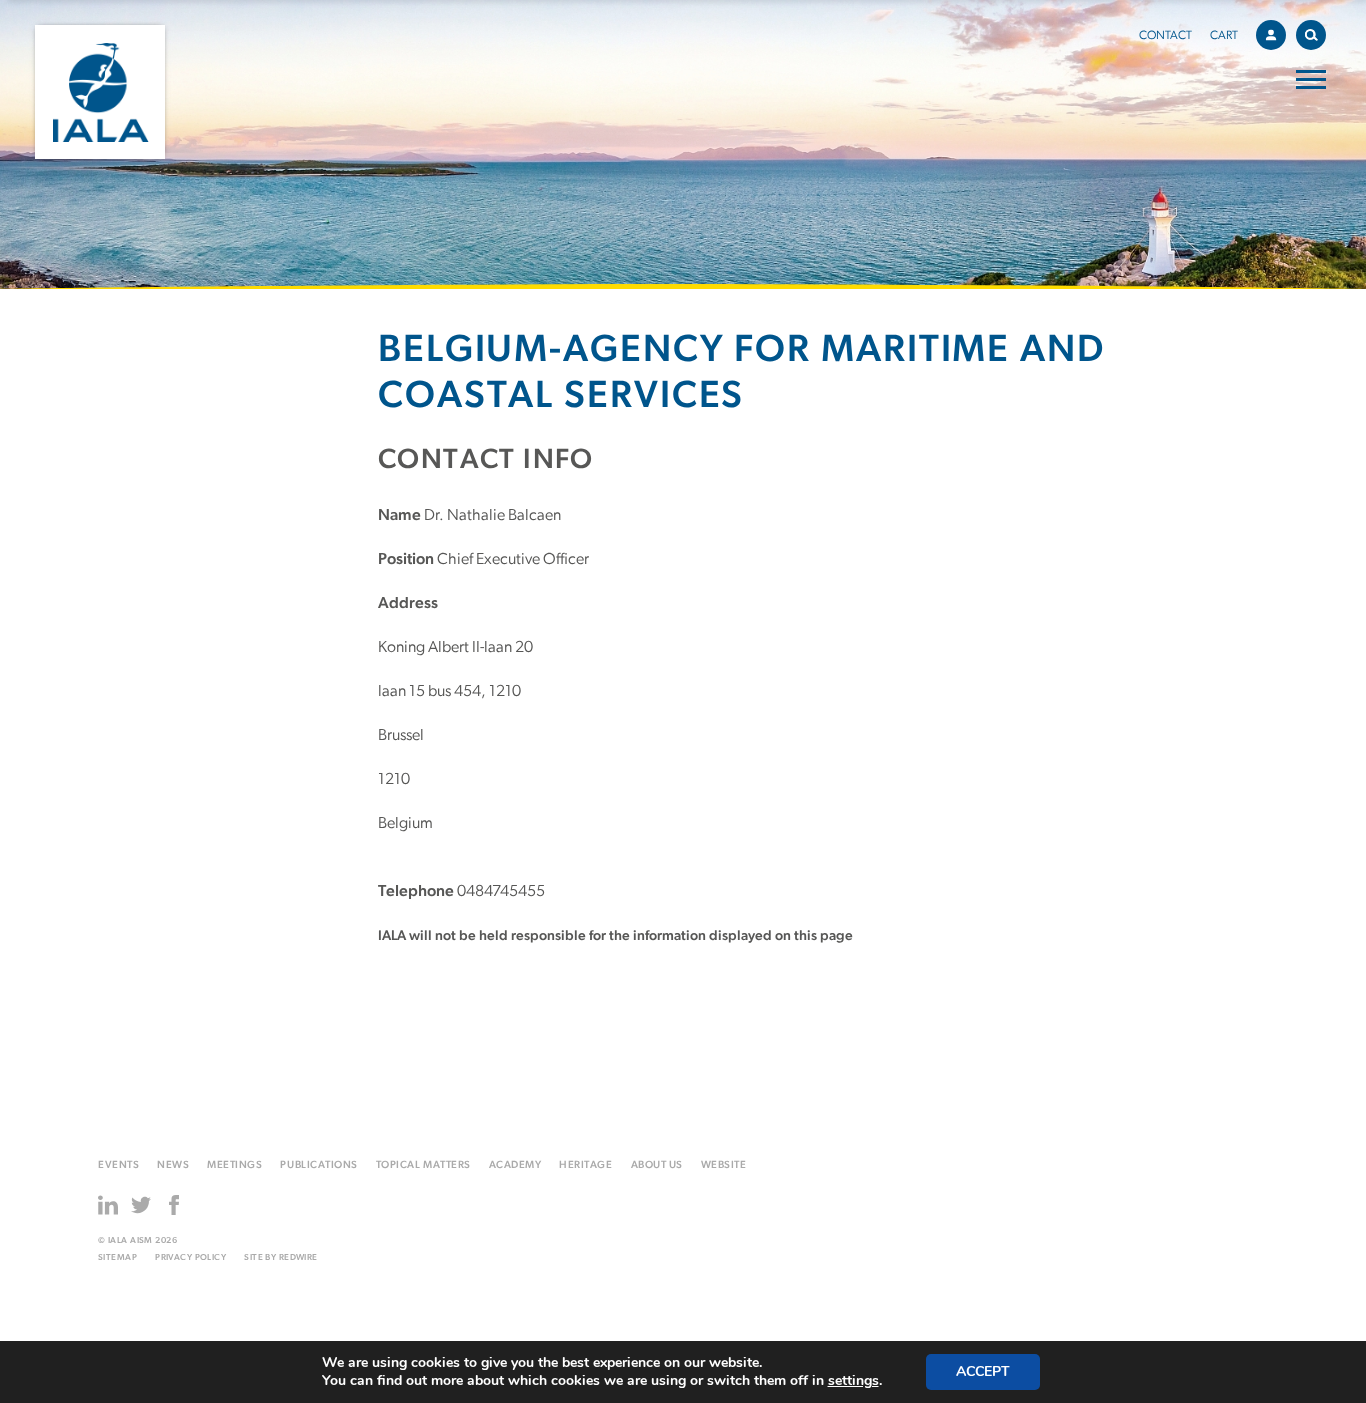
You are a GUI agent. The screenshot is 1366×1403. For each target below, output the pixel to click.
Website (724, 1165)
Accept (983, 1371)
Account (1271, 35)
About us (657, 1165)
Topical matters (423, 1165)
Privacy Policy (190, 1257)
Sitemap (117, 1257)
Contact (1165, 36)
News (173, 1165)
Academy (515, 1165)
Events (118, 1165)
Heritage (585, 1165)
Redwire (298, 1257)
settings (853, 1381)
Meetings (234, 1165)
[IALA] (100, 92)
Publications (318, 1165)
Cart (1224, 36)
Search (1311, 35)
